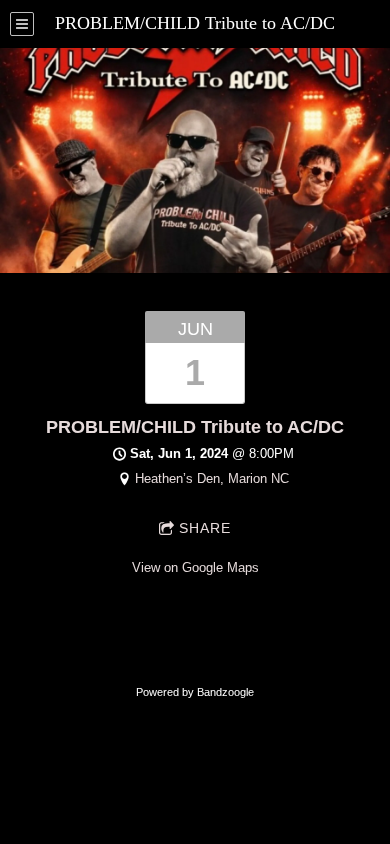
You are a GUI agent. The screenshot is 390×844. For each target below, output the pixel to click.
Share (205, 528)
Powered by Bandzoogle (195, 692)
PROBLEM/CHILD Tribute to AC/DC (195, 427)
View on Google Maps (195, 567)
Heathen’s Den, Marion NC (212, 478)
